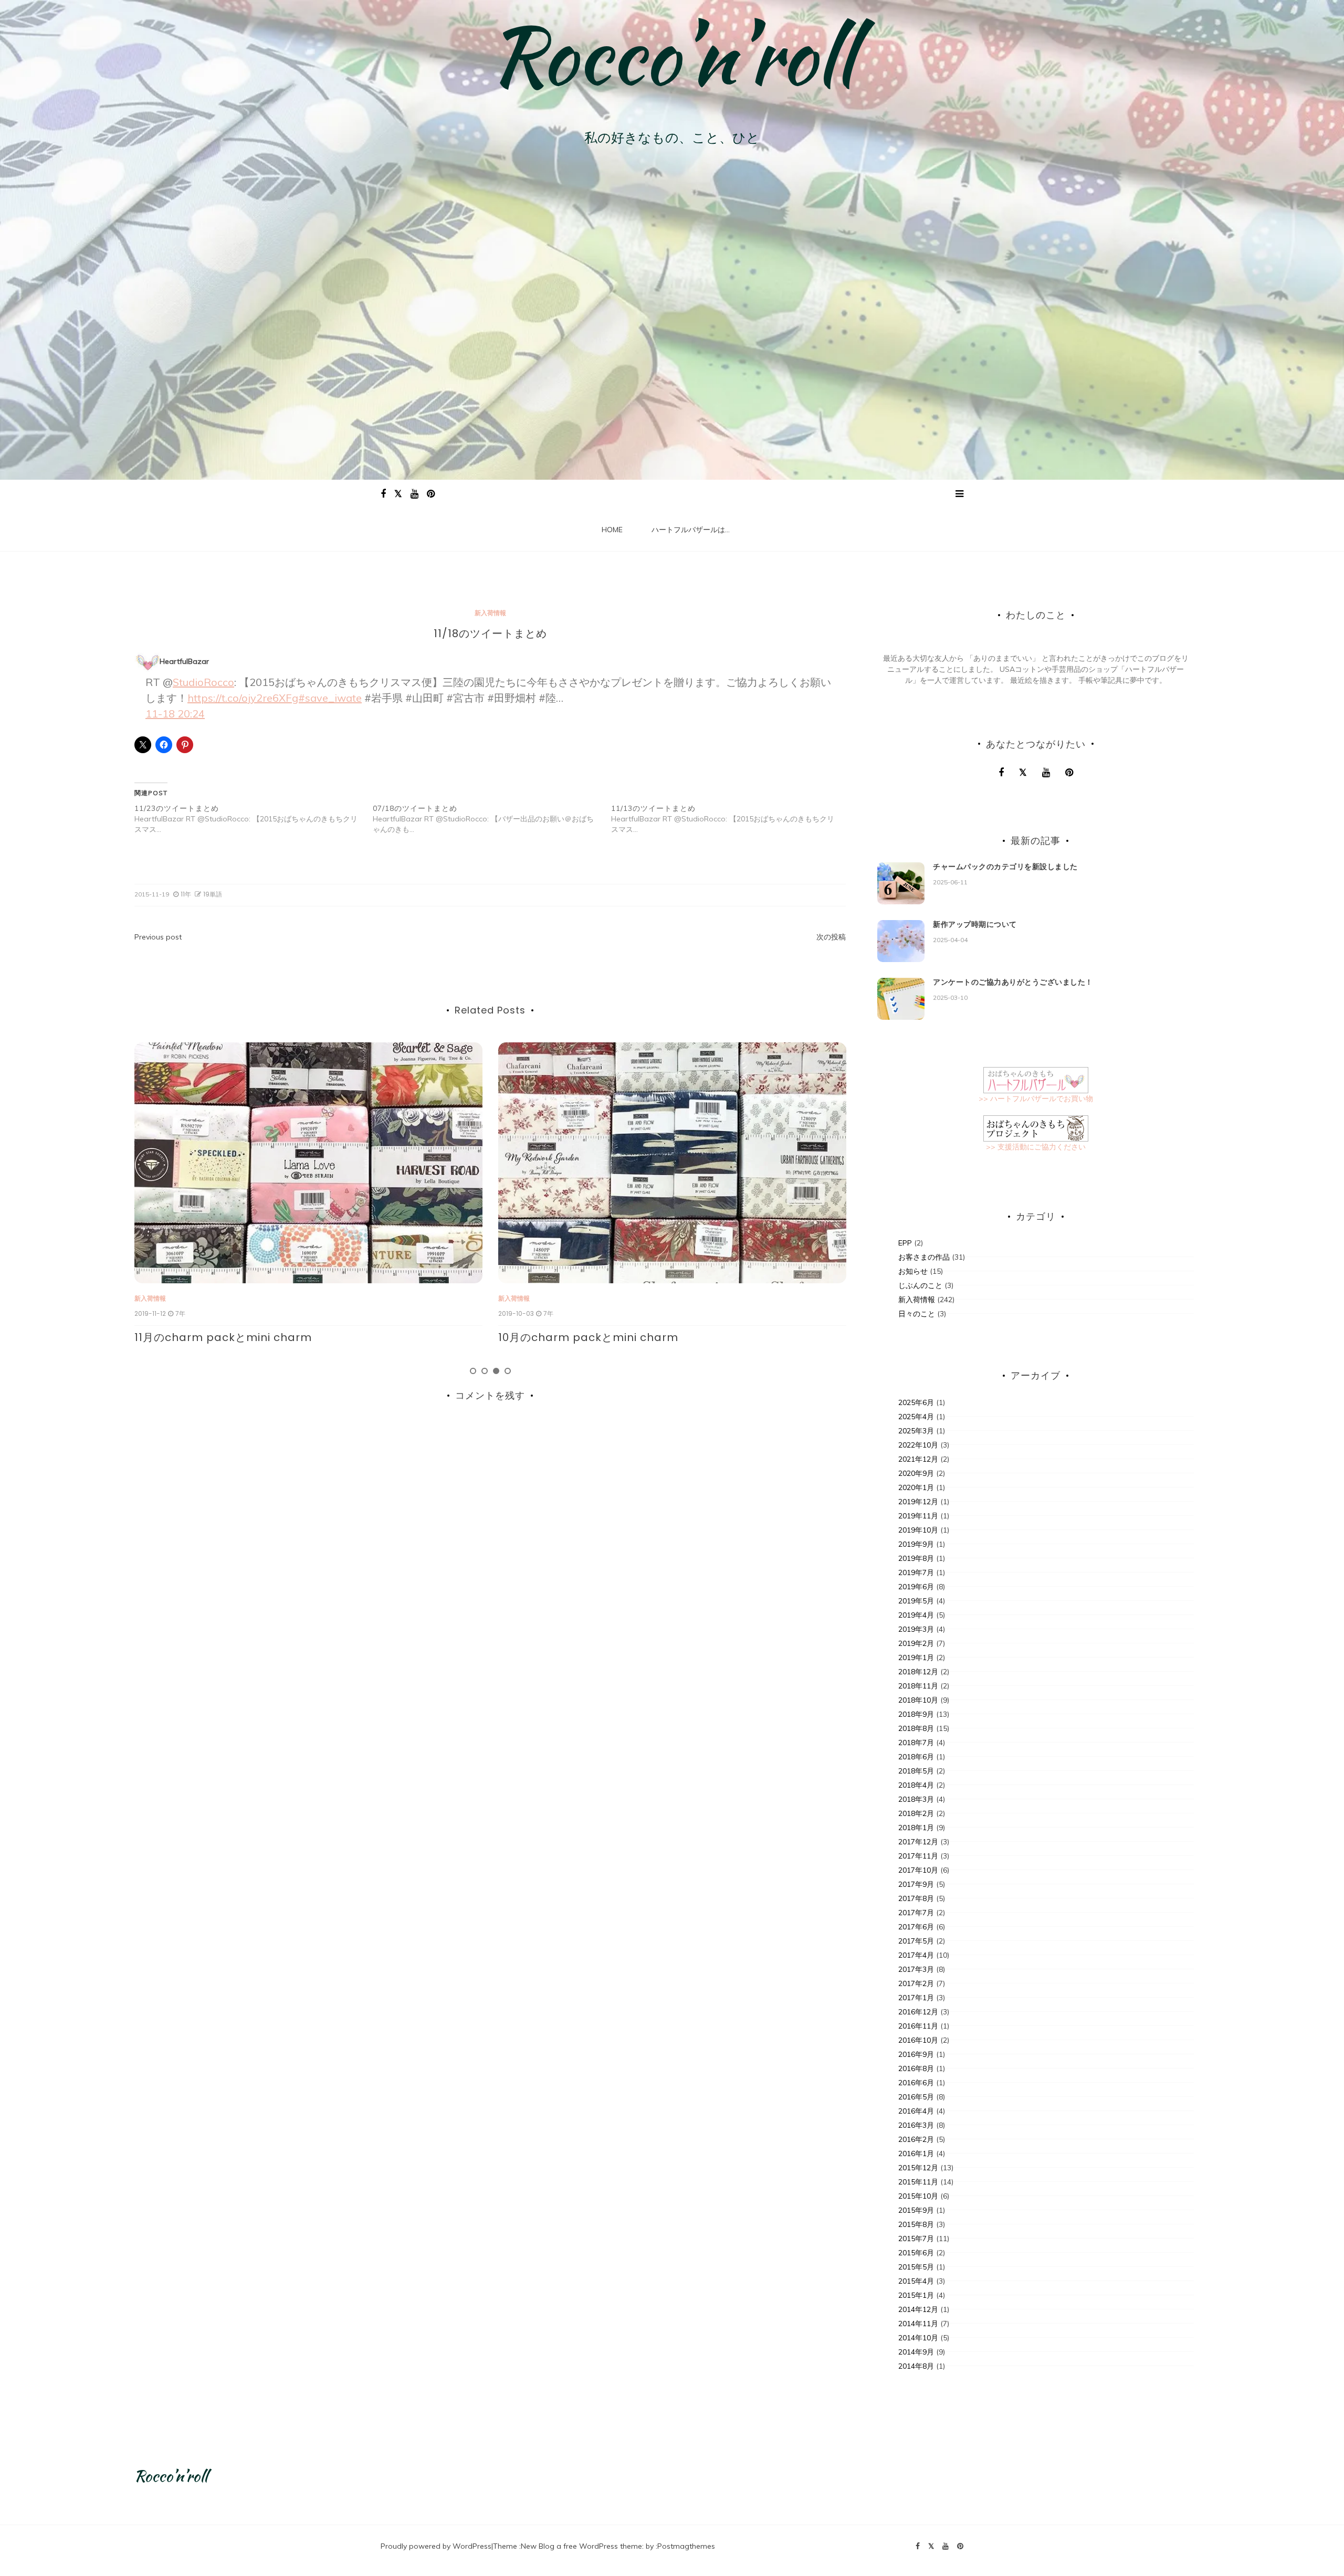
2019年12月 (918, 1502)
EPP (905, 1243)
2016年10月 (918, 2040)
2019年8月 (916, 1558)
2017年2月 (916, 1983)
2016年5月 (916, 2097)
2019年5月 (916, 1601)
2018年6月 (916, 1757)
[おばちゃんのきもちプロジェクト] (1036, 1127)
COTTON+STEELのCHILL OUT (575, 1337)
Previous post (158, 937)
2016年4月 (916, 2111)
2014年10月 (918, 2338)
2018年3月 (916, 1799)
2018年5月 (916, 1771)
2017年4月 (916, 1955)
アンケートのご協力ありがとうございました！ (1013, 982)
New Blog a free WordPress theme (581, 2546)
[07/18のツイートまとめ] (492, 819)
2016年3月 (916, 2125)
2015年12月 (918, 2168)
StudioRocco (203, 682)
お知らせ (913, 1271)
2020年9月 (916, 1473)
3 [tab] (496, 1371)
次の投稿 (831, 937)
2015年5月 (916, 2267)
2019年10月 (918, 1530)
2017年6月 (916, 1927)
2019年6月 (916, 1587)
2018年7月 (916, 1743)
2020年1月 (916, 1487)
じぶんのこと (920, 1285)
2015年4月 (916, 2281)
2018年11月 (918, 1686)
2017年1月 (916, 1998)
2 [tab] (485, 1371)
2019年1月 (916, 1657)
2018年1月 (916, 1828)
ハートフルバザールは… (691, 530)
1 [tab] (473, 1371)
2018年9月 (916, 1714)
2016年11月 (918, 2026)
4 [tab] (508, 1371)
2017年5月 (916, 1941)
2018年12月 (918, 1672)
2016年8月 (916, 2068)
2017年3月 (916, 1969)
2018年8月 (916, 1728)
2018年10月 (918, 1700)
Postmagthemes (686, 2546)
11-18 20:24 (175, 714)
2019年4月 (916, 1615)
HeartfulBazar (184, 661)
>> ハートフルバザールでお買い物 (1036, 1099)
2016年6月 (916, 2083)
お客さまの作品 (924, 1257)
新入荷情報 (490, 613)
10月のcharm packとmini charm (224, 1337)
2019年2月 (916, 1643)
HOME (612, 530)
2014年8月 (916, 2366)
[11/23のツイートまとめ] (254, 819)
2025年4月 (916, 1417)
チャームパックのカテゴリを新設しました (1005, 867)
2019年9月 (916, 1544)
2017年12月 (918, 1842)
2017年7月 (916, 1913)
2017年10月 (918, 1870)
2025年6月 (916, 1402)
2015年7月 (916, 2239)
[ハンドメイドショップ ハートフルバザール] (1036, 1079)
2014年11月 (918, 2324)
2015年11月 (918, 2182)
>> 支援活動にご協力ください (1036, 1147)
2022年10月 (918, 1445)
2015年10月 (918, 2196)
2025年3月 (916, 1431)
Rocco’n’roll (672, 55)
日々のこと (917, 1314)
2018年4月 (916, 1785)
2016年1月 (916, 2153)
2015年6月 (916, 2253)
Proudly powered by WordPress (436, 2546)
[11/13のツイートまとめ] (730, 819)
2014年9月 (916, 2352)
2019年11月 (918, 1516)
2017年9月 (916, 1884)
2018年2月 (916, 1813)
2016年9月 (916, 2054)
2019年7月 (916, 1572)
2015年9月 (916, 2210)
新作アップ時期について (975, 924)
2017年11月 (918, 1856)
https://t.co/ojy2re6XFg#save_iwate (275, 698)
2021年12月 (918, 1459)
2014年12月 (918, 2309)
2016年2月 (916, 2139)
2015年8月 (916, 2224)
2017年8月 (916, 1898)
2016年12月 (918, 2012)
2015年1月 (916, 2295)
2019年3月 (916, 1629)
